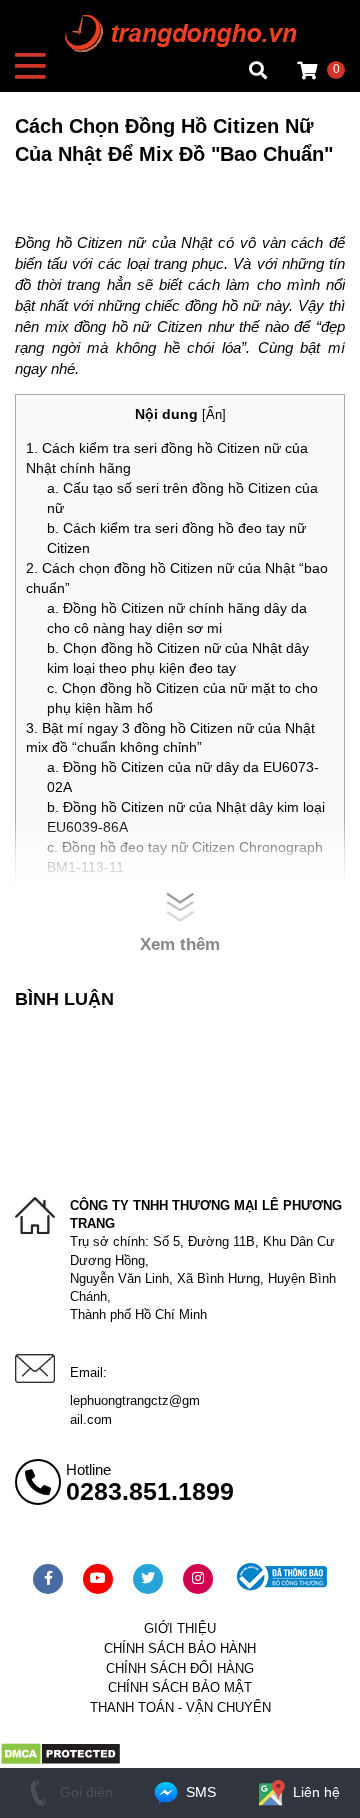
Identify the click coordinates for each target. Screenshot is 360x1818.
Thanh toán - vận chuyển (180, 1707)
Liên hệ (314, 1792)
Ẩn (214, 414)
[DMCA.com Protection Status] (60, 1761)
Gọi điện (84, 1792)
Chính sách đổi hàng (180, 1668)
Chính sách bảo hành (180, 1648)
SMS (199, 1792)
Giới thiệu (180, 1628)
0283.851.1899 (150, 1491)
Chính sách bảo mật (180, 1687)
